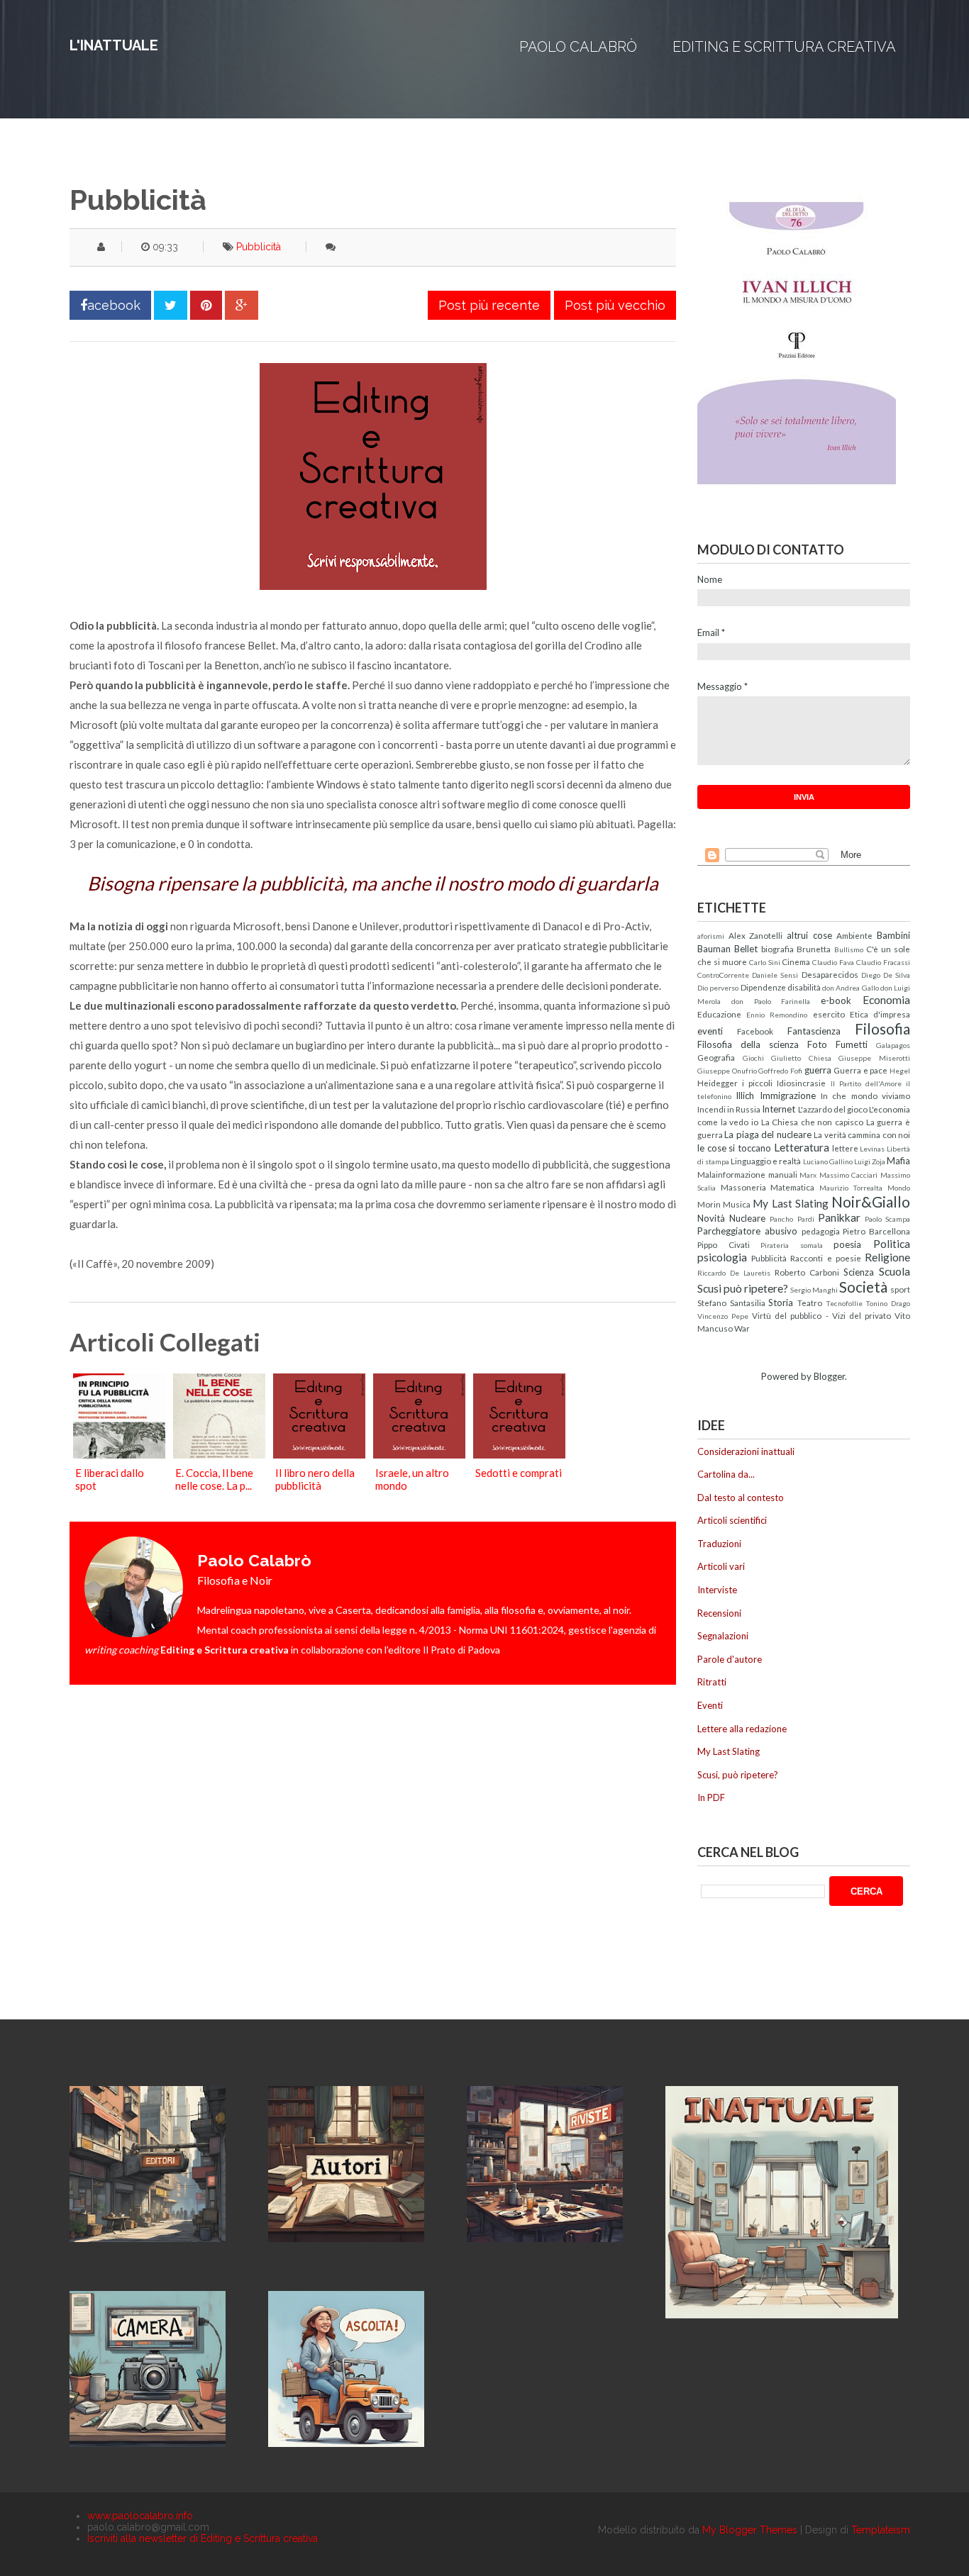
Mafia (898, 1161)
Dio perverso (718, 988)
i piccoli (757, 1083)
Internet (779, 1109)
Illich (745, 1095)
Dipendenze (763, 987)
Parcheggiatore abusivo (747, 1231)
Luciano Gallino (828, 1161)
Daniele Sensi (775, 975)
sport (900, 1289)
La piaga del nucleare (768, 1134)
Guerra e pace (860, 1070)
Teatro (810, 1303)
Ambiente (854, 935)
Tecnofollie (844, 1303)
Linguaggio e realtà (766, 1161)
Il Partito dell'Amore (866, 1083)
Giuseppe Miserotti (874, 1058)
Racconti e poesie (825, 1258)
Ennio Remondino (777, 1015)
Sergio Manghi (814, 1290)
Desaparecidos (830, 974)
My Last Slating (790, 1203)
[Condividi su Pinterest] (206, 305)
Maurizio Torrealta (851, 1188)
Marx (808, 1175)
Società (863, 1287)
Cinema (796, 961)
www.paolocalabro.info (140, 2516)
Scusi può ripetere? (743, 1288)
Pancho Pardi (792, 1219)
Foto (817, 1044)
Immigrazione (788, 1095)
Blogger (829, 1376)
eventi (710, 1031)
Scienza (859, 1272)
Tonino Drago (888, 1303)
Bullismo (849, 949)
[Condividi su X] (171, 305)
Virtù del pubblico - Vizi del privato (821, 1315)
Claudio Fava (833, 962)
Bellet (746, 949)
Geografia (716, 1057)
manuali (783, 1174)
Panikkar (839, 1217)
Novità (711, 1218)
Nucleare (747, 1218)
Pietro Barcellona (876, 1231)
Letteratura (802, 1147)
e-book (836, 1000)
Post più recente (489, 305)
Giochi (753, 1058)
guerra (818, 1070)
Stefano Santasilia (731, 1303)
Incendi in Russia (729, 1109)
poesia (847, 1244)
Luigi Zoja (870, 1161)
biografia (777, 949)
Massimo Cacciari (849, 1175)
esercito (829, 1014)
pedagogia (821, 1231)
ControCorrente (723, 975)
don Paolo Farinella (771, 1001)
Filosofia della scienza (748, 1044)
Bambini (893, 935)
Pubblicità (259, 247)
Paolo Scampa (887, 1219)
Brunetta (814, 949)
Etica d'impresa (880, 1014)
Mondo (899, 1188)
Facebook (755, 1031)
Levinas (872, 1149)
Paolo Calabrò (578, 47)
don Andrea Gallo (851, 988)
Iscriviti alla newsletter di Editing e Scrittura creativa (203, 2538)
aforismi (711, 936)
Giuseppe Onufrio (727, 1071)
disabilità (804, 987)
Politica (892, 1244)
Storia (781, 1303)
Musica (737, 1204)
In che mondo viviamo (865, 1095)
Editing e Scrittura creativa (784, 47)
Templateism (881, 2530)
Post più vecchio (615, 305)
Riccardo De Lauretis (734, 1273)
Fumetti (852, 1044)
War (742, 1328)
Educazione (719, 1014)
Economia (886, 1000)
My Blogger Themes (750, 2530)
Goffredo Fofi (780, 1071)
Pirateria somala (792, 1245)
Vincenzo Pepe (723, 1316)
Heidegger (718, 1083)
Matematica (792, 1187)
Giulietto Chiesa (801, 1058)
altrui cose (809, 935)
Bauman (714, 949)
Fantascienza (814, 1031)
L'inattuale (114, 45)
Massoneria (743, 1187)
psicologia (722, 1257)
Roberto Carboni (807, 1272)
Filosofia (882, 1028)
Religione (887, 1257)
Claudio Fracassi (883, 962)
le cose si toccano (734, 1148)
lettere (845, 1148)
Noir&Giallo (871, 1201)
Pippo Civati (724, 1244)
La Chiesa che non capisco (813, 1122)
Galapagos (893, 1045)
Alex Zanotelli (756, 935)
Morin (709, 1204)
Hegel (900, 1071)
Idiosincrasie (801, 1083)
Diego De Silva (886, 975)
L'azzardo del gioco (833, 1109)
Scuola (895, 1271)
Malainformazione (731, 1174)
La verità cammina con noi (862, 1134)
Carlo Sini (765, 962)
